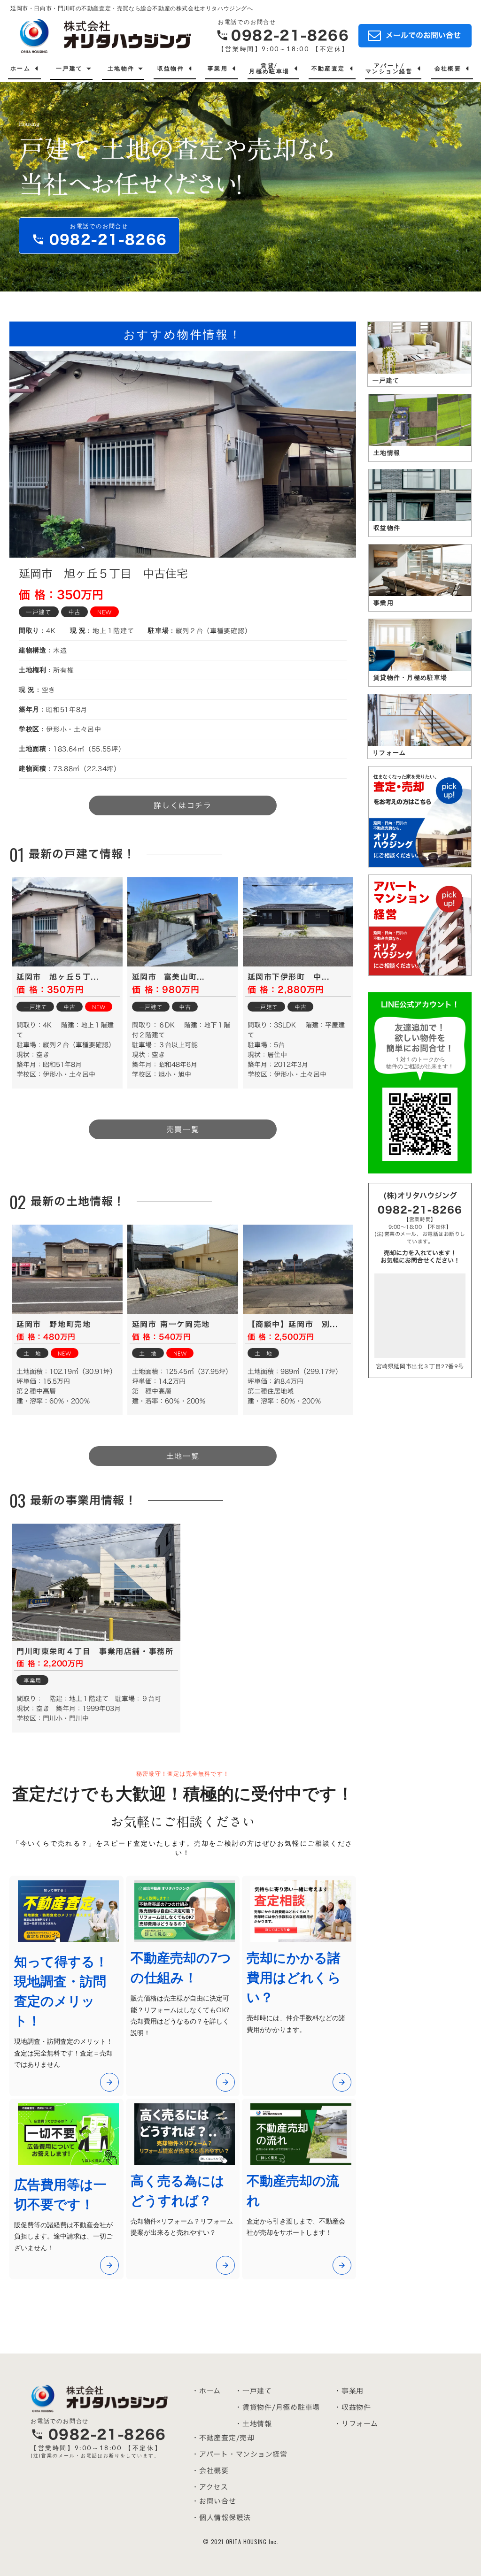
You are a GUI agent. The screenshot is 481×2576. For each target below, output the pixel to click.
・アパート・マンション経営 (240, 2454)
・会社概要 (210, 2471)
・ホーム (206, 2391)
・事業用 (349, 2391)
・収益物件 (353, 2407)
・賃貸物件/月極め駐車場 (277, 2407)
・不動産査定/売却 (223, 2438)
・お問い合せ (214, 2501)
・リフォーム (356, 2424)
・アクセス (210, 2487)
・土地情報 (253, 2424)
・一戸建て (253, 2391)
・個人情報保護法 (221, 2518)
